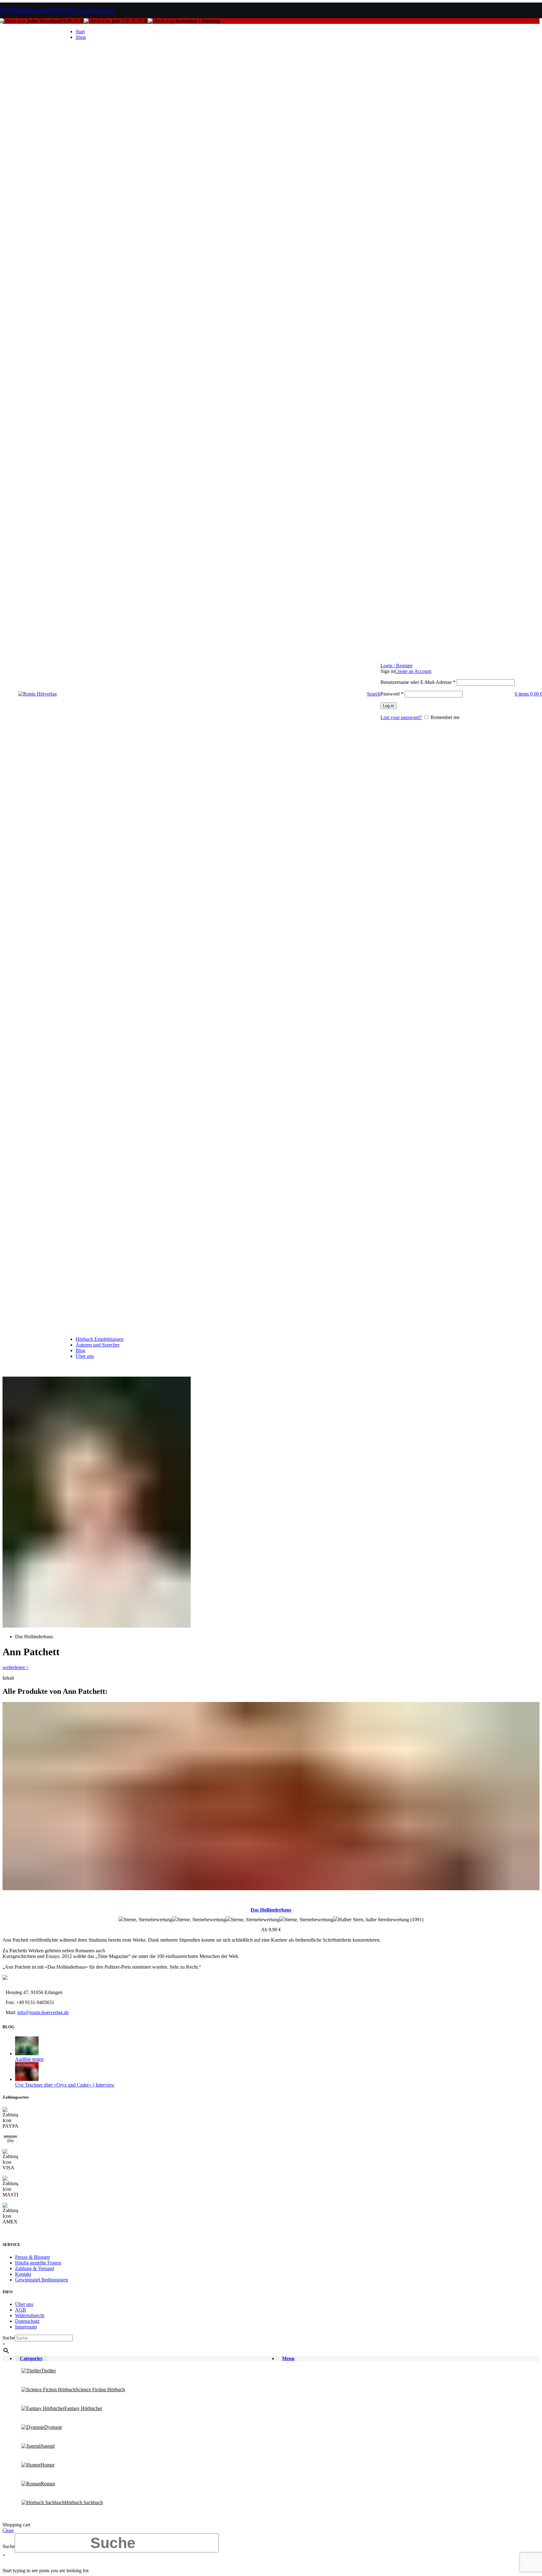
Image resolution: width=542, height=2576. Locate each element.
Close (8, 2530)
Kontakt (23, 2274)
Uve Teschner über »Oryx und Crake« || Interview (65, 2085)
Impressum (26, 2327)
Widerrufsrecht (30, 2315)
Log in (388, 706)
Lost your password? (401, 717)
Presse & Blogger (32, 2257)
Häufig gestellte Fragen (38, 2263)
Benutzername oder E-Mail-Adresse (418, 682)
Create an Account (413, 671)
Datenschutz (27, 2321)
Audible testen (29, 2059)
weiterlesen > (16, 1667)
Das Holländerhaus (271, 1910)
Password (392, 694)
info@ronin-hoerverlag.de (43, 2012)
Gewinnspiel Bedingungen (42, 2280)
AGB (21, 2310)
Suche (9, 2338)
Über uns (24, 2304)
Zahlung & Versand (35, 2268)
